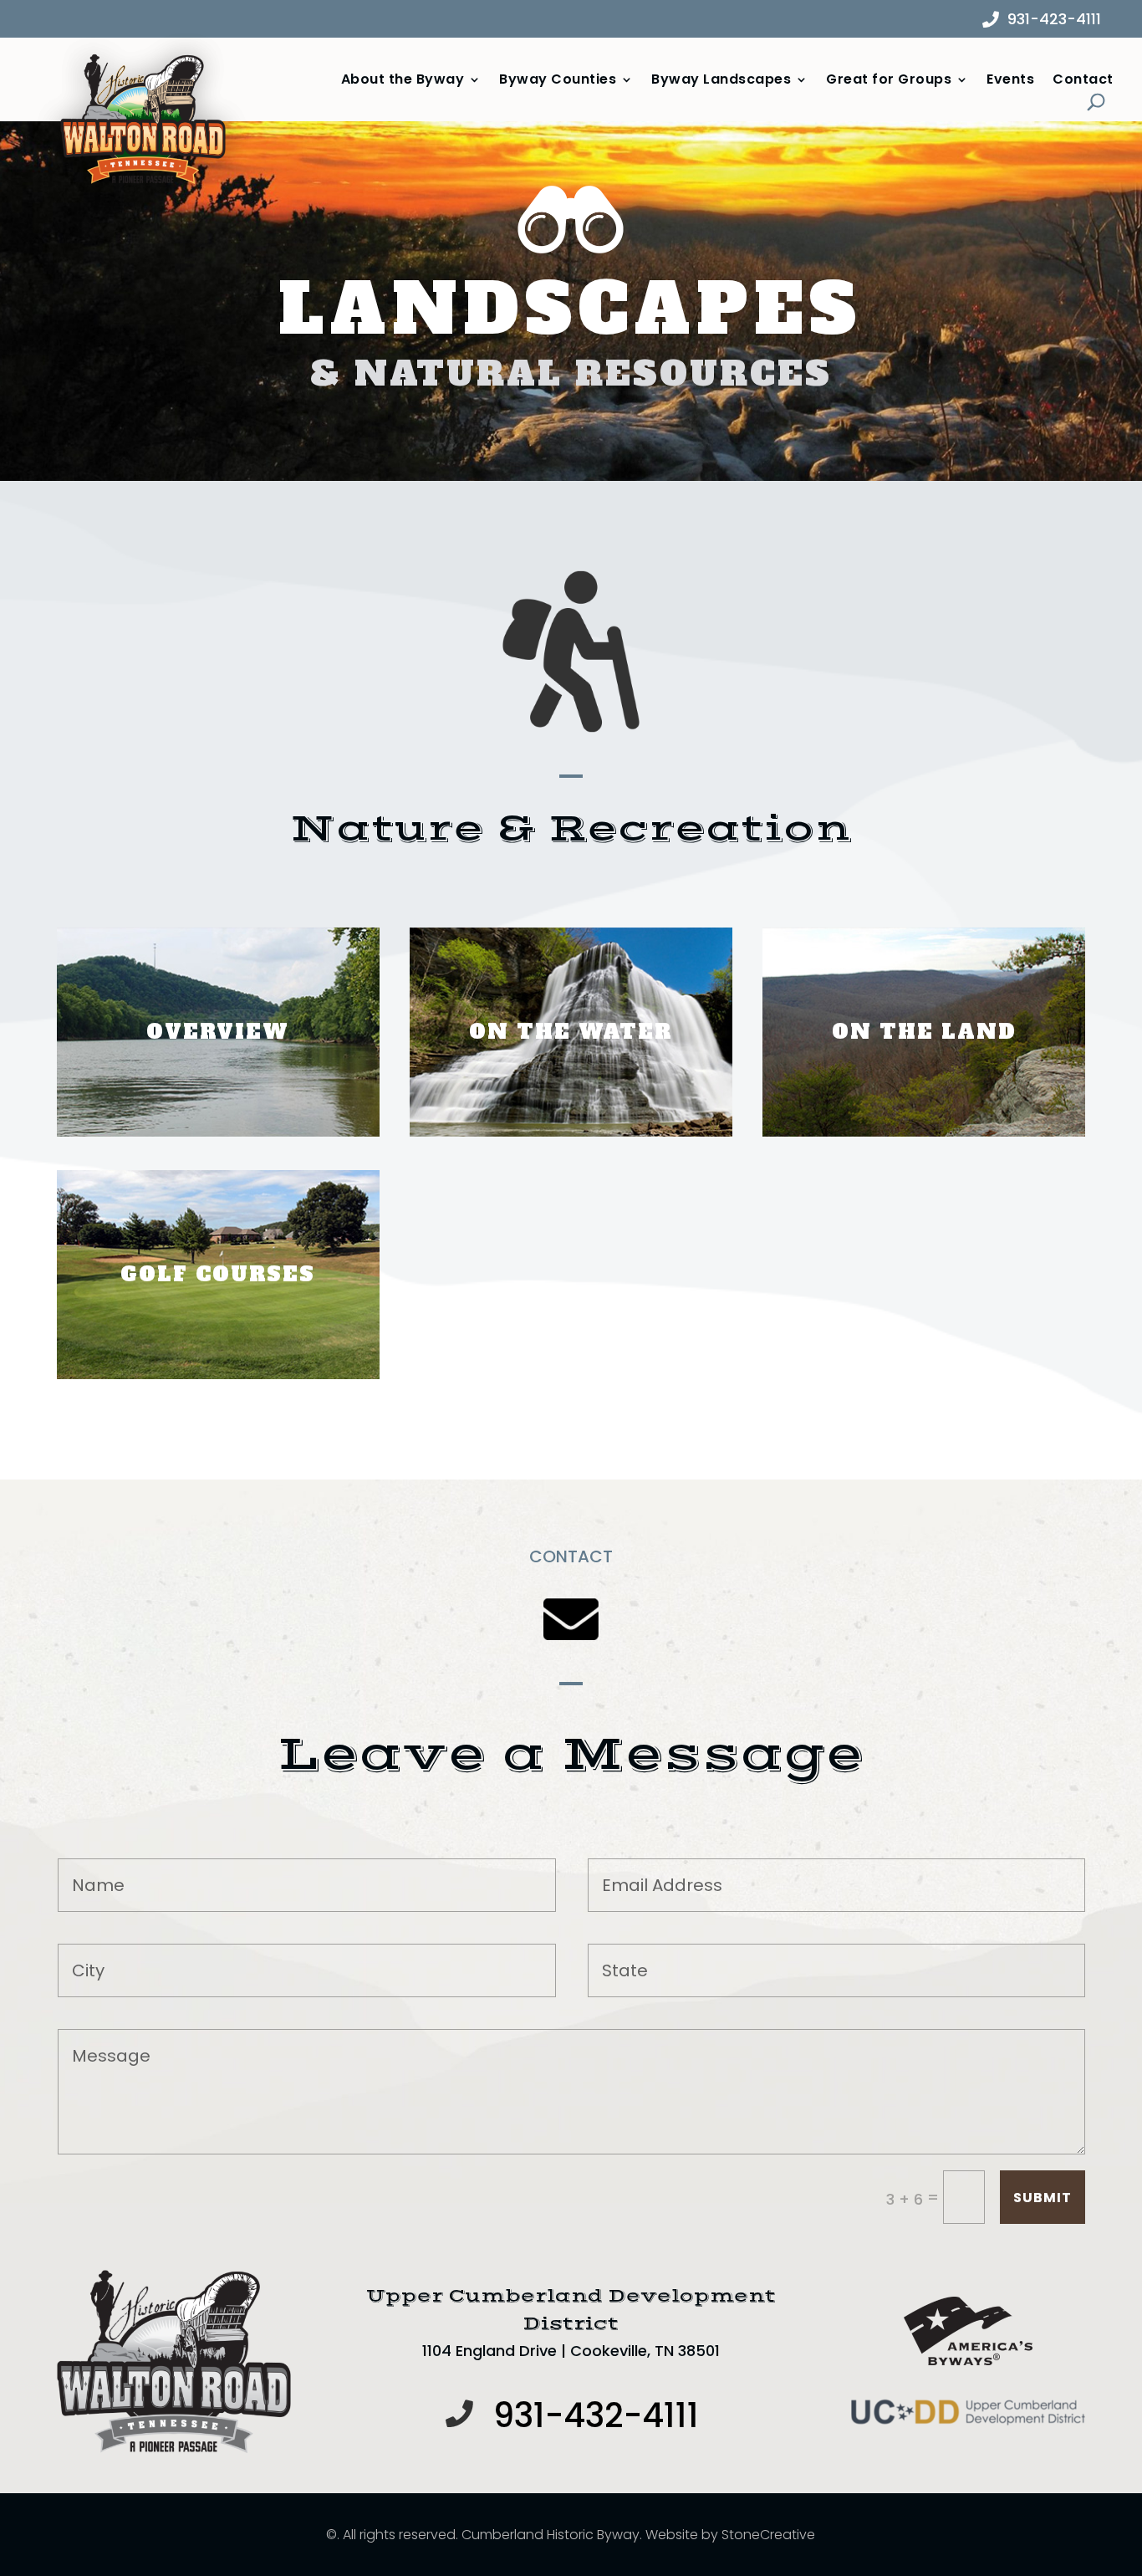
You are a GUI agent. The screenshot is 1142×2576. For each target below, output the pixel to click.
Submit (1043, 2198)
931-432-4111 (596, 2415)
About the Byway (403, 80)
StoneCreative (768, 2535)
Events (1010, 80)
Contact (1083, 80)
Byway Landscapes (721, 80)
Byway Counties (558, 80)
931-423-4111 (1054, 19)
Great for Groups (889, 80)
